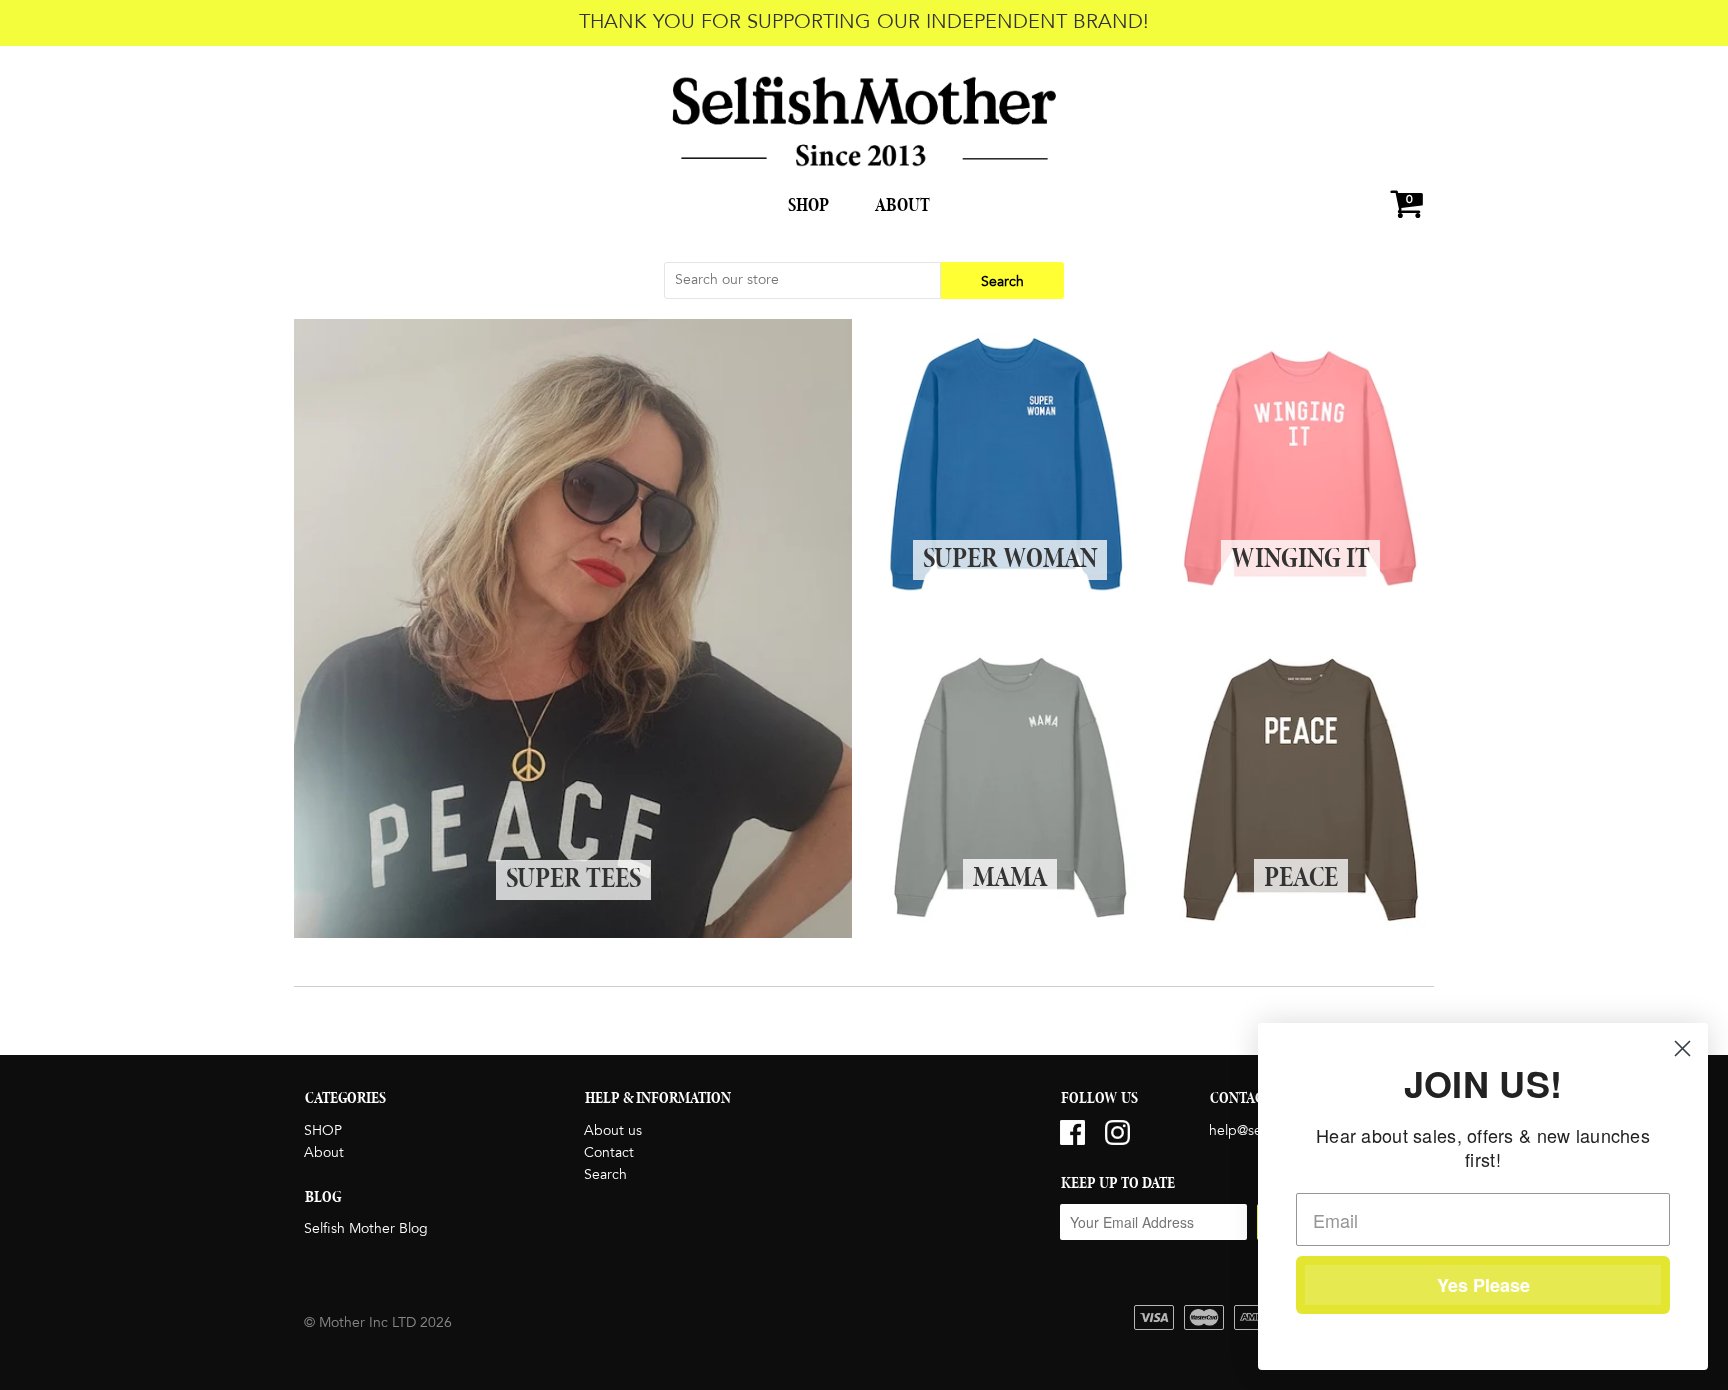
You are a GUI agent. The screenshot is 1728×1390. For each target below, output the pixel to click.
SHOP (808, 206)
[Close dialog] (1682, 1048)
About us (613, 1131)
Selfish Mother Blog (366, 1229)
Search (605, 1175)
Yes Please (1483, 1285)
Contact (609, 1153)
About (902, 206)
